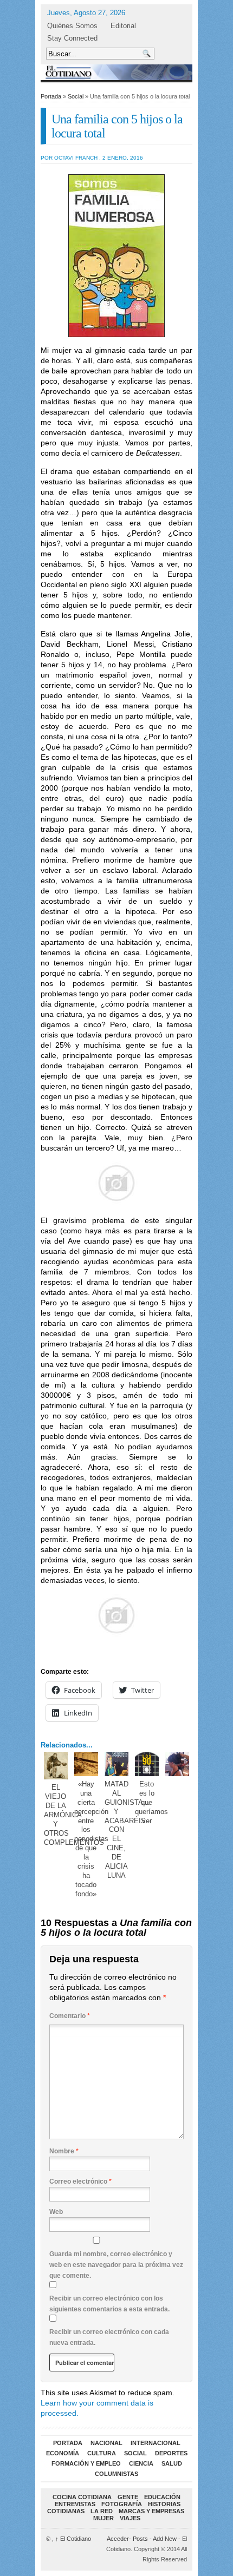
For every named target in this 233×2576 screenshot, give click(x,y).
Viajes (130, 2518)
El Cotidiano (73, 2539)
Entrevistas (75, 2504)
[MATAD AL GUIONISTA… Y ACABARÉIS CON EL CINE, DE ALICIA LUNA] (117, 1764)
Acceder (118, 2539)
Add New (165, 2539)
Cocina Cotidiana (82, 2497)
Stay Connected (72, 38)
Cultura (102, 2453)
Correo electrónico (80, 2181)
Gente (128, 2497)
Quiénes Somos (72, 26)
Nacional (106, 2443)
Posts (140, 2539)
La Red (102, 2511)
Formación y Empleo (86, 2463)
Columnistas (116, 2474)
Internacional (156, 2443)
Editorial (123, 26)
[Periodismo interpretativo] (116, 72)
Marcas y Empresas (151, 2511)
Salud (172, 2463)
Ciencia (141, 2463)
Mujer (103, 2518)
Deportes (171, 2453)
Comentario (70, 2016)
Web (56, 2212)
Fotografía (122, 2504)
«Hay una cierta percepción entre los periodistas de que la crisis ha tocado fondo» (91, 1839)
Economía (63, 2453)
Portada (51, 96)
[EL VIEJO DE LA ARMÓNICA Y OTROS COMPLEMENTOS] (56, 1766)
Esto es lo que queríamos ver (151, 1802)
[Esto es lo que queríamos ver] (147, 1764)
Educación (162, 2497)
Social (76, 96)
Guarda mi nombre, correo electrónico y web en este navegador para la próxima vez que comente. (116, 2265)
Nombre (64, 2151)
